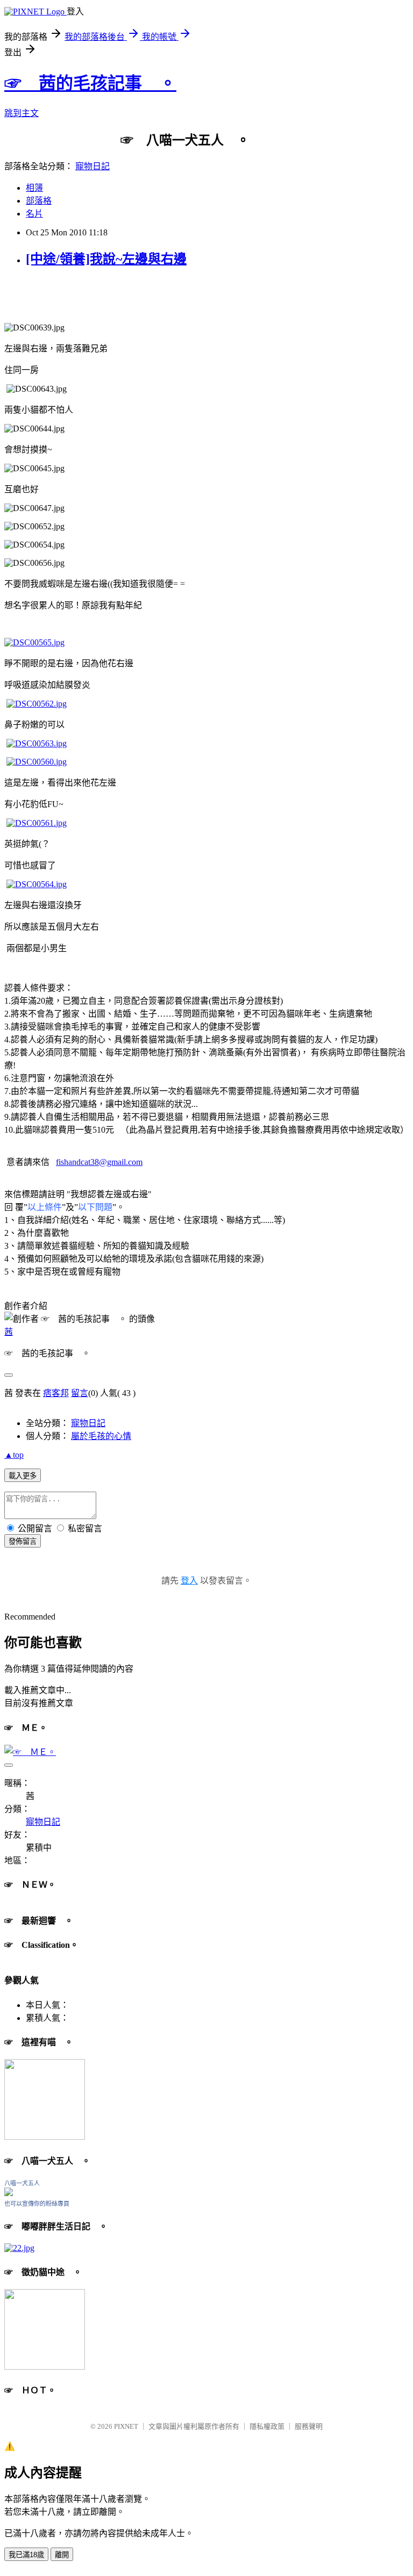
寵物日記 (92, 166)
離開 (62, 2555)
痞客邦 (56, 1393)
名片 (34, 214)
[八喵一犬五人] (9, 2193)
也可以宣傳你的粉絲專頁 (37, 2204)
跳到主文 (22, 113)
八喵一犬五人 (22, 2183)
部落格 (39, 201)
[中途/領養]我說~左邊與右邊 (106, 259)
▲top (14, 1455)
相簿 (34, 188)
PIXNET (126, 2426)
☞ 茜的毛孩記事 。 (90, 83)
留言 (80, 1393)
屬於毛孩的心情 (101, 1436)
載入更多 (23, 1476)
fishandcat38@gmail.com (99, 1162)
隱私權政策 (267, 2426)
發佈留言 (23, 1541)
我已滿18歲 (26, 2555)
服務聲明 (309, 2426)
